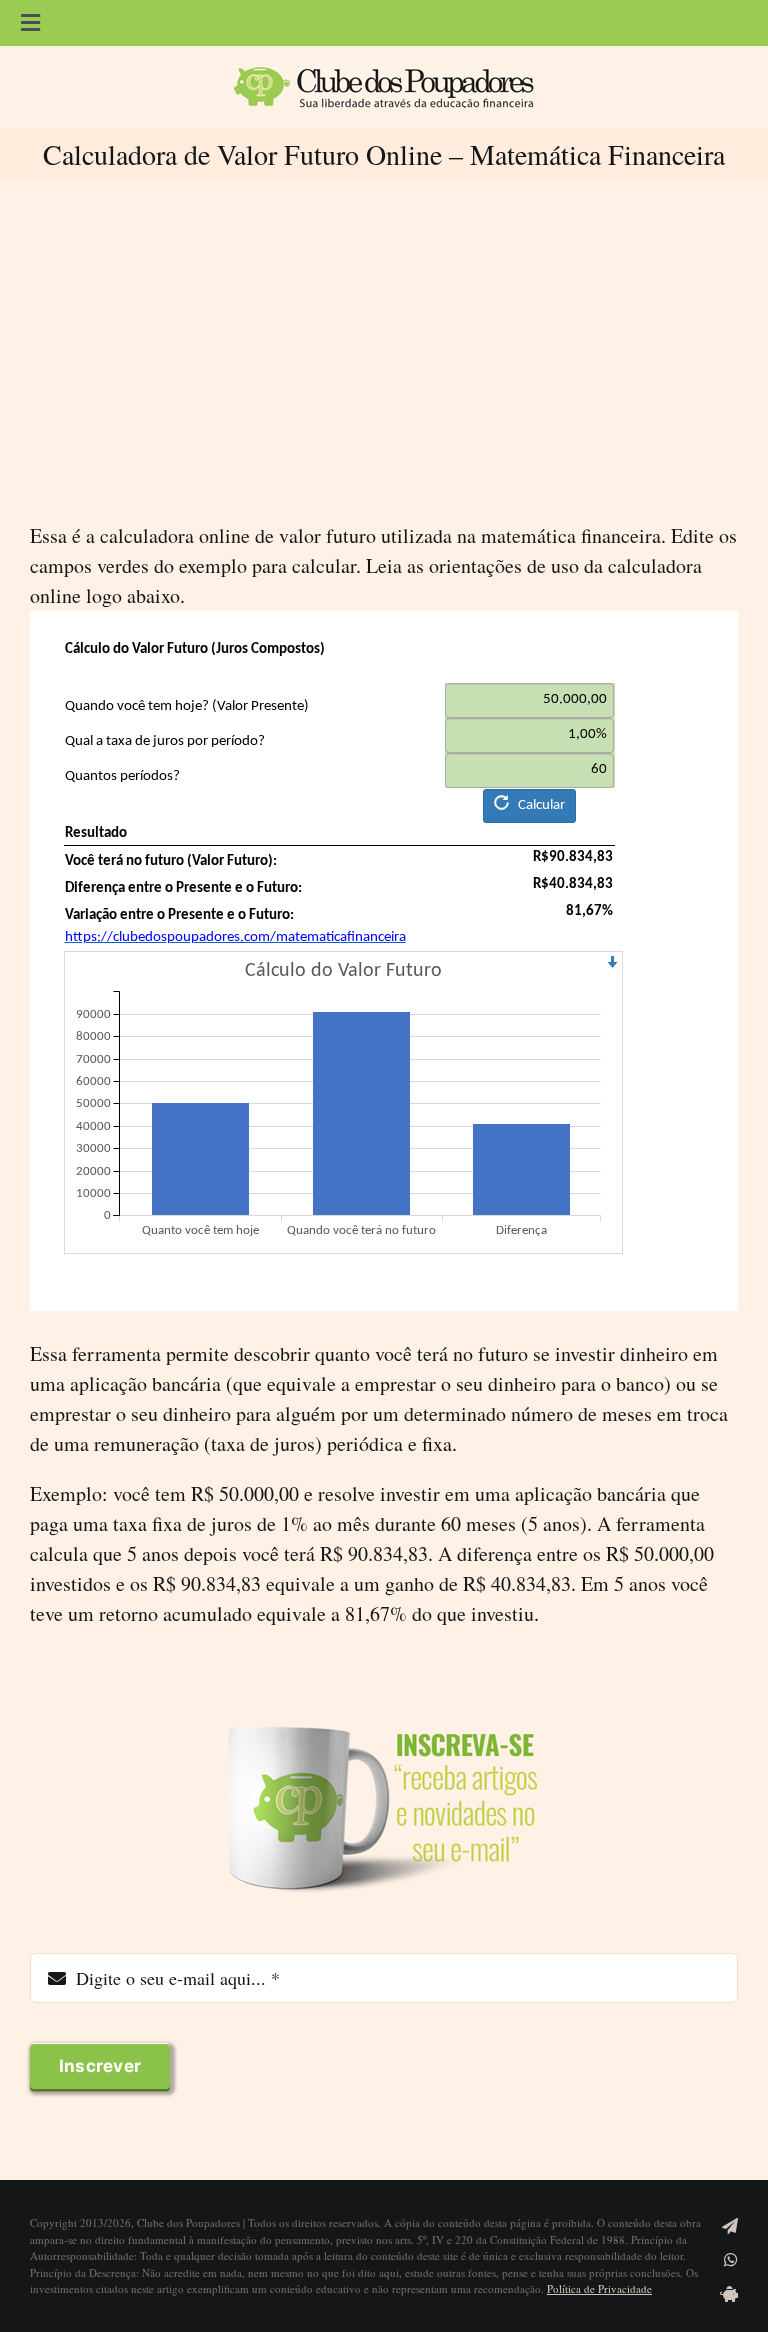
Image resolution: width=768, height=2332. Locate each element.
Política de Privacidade (599, 2288)
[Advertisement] (384, 350)
